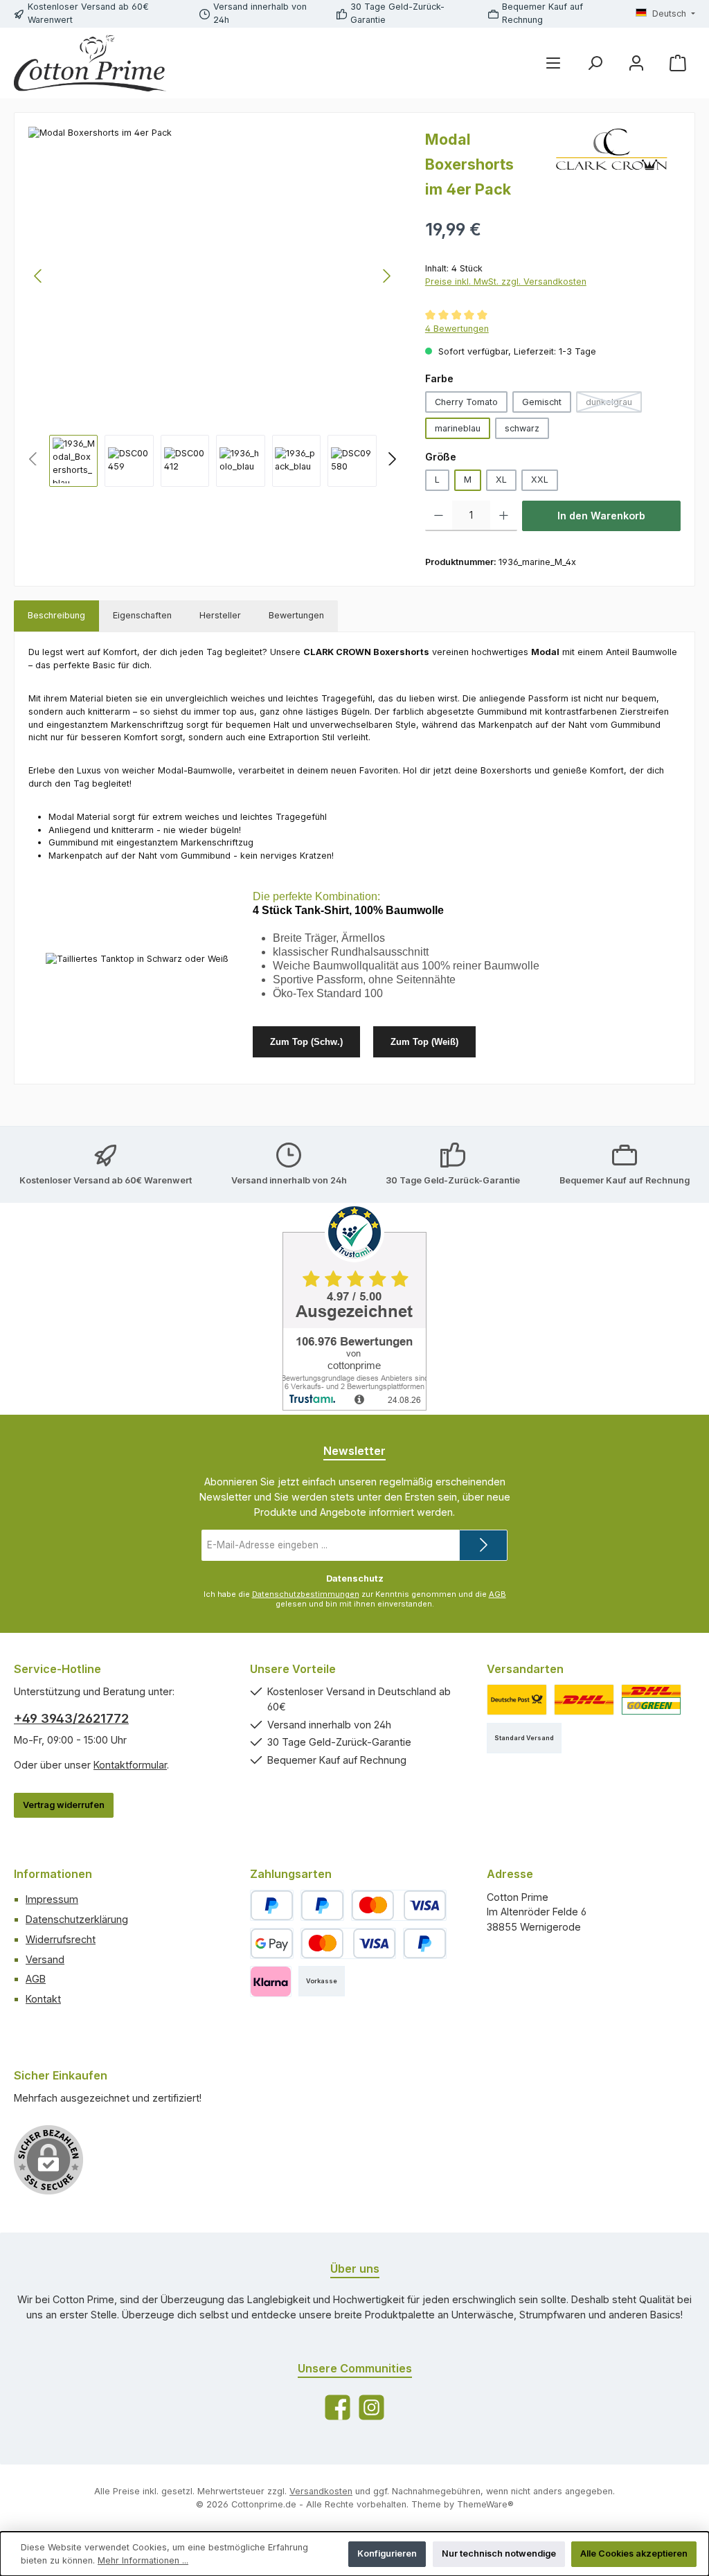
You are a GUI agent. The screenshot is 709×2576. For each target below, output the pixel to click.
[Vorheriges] (39, 276)
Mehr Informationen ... (143, 2560)
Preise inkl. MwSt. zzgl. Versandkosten (506, 281)
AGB (497, 1594)
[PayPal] (272, 1905)
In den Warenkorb (601, 516)
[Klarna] (270, 1982)
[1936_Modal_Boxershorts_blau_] (213, 276)
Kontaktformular (130, 1765)
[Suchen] (595, 63)
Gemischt (542, 402)
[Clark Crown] (611, 169)
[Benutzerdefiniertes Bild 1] (517, 1700)
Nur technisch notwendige (499, 2553)
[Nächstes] (386, 276)
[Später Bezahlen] (322, 1905)
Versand (45, 1959)
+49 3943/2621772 (71, 1718)
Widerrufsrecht (61, 1939)
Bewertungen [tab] (296, 615)
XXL (540, 480)
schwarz (522, 428)
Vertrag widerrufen (64, 1805)
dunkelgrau (614, 405)
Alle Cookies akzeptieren (634, 2553)
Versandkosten (321, 2491)
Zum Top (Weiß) (424, 1042)
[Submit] (483, 1545)
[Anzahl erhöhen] (504, 516)
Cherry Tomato (466, 402)
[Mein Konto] (636, 63)
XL (501, 480)
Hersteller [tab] (220, 615)
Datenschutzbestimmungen (306, 1594)
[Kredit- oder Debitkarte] (399, 1905)
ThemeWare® (485, 2504)
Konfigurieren (387, 2553)
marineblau (458, 428)
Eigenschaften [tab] (142, 615)
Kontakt (43, 1999)
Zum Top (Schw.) (306, 1042)
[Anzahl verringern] (439, 516)
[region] (213, 306)
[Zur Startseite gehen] (90, 63)
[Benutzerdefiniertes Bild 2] (584, 1700)
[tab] (56, 616)
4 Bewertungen (457, 329)
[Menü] (553, 63)
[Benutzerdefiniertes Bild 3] (651, 1700)
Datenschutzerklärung (77, 1919)
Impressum (52, 1899)
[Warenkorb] (678, 63)
